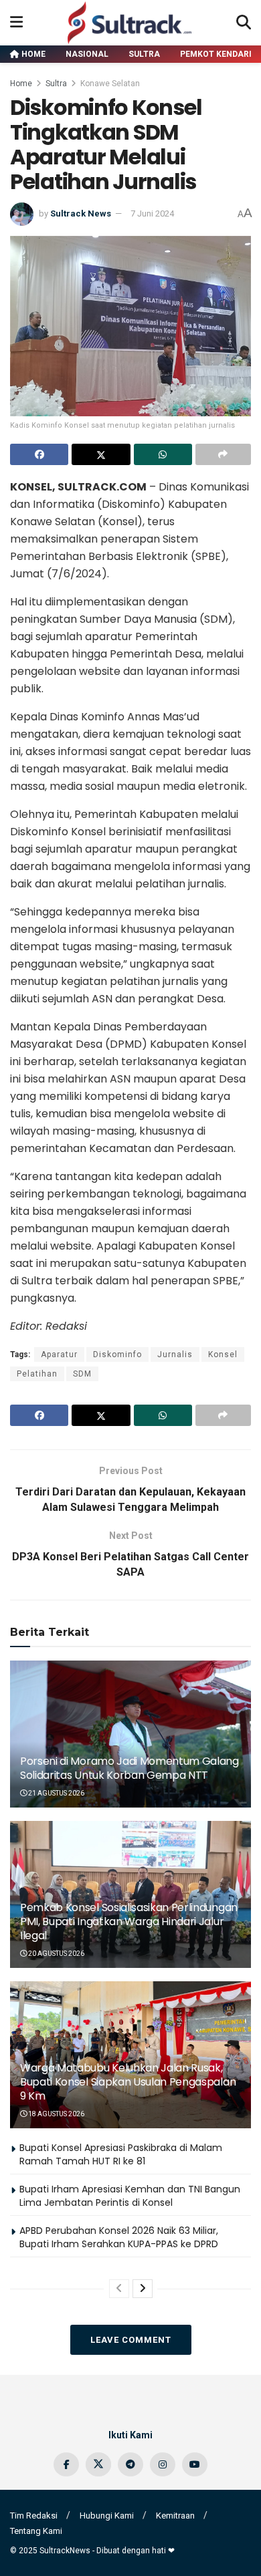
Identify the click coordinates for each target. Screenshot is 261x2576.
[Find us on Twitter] (98, 2464)
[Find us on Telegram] (130, 2464)
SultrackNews (65, 2551)
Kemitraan (175, 2516)
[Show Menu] (16, 23)
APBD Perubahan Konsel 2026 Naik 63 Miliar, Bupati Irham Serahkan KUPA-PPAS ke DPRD (119, 2237)
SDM (82, 1374)
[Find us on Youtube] (195, 2464)
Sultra (144, 54)
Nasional (87, 54)
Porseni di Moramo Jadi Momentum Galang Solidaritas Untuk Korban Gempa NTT (129, 1768)
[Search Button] (244, 23)
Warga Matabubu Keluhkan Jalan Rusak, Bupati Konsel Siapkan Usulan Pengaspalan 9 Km (128, 2082)
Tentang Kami (36, 2531)
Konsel (223, 1354)
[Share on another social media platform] (223, 454)
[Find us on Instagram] (163, 2464)
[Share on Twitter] (101, 454)
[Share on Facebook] (39, 454)
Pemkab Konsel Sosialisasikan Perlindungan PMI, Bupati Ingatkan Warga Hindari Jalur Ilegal (129, 1921)
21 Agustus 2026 (56, 1793)
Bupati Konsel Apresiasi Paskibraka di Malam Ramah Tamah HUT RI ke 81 (121, 2154)
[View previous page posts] (119, 2289)
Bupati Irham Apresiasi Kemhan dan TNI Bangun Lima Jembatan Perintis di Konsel (130, 2196)
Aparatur (59, 1354)
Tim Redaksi (34, 2516)
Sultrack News (81, 213)
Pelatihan (37, 1374)
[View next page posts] (143, 2289)
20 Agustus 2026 (56, 1954)
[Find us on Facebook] (66, 2464)
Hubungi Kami (107, 2516)
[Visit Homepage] (130, 23)
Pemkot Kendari (216, 54)
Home (32, 54)
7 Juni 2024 (152, 213)
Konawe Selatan (110, 84)
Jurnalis (175, 1354)
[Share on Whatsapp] (163, 454)
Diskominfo (117, 1354)
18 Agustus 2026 (56, 2114)
